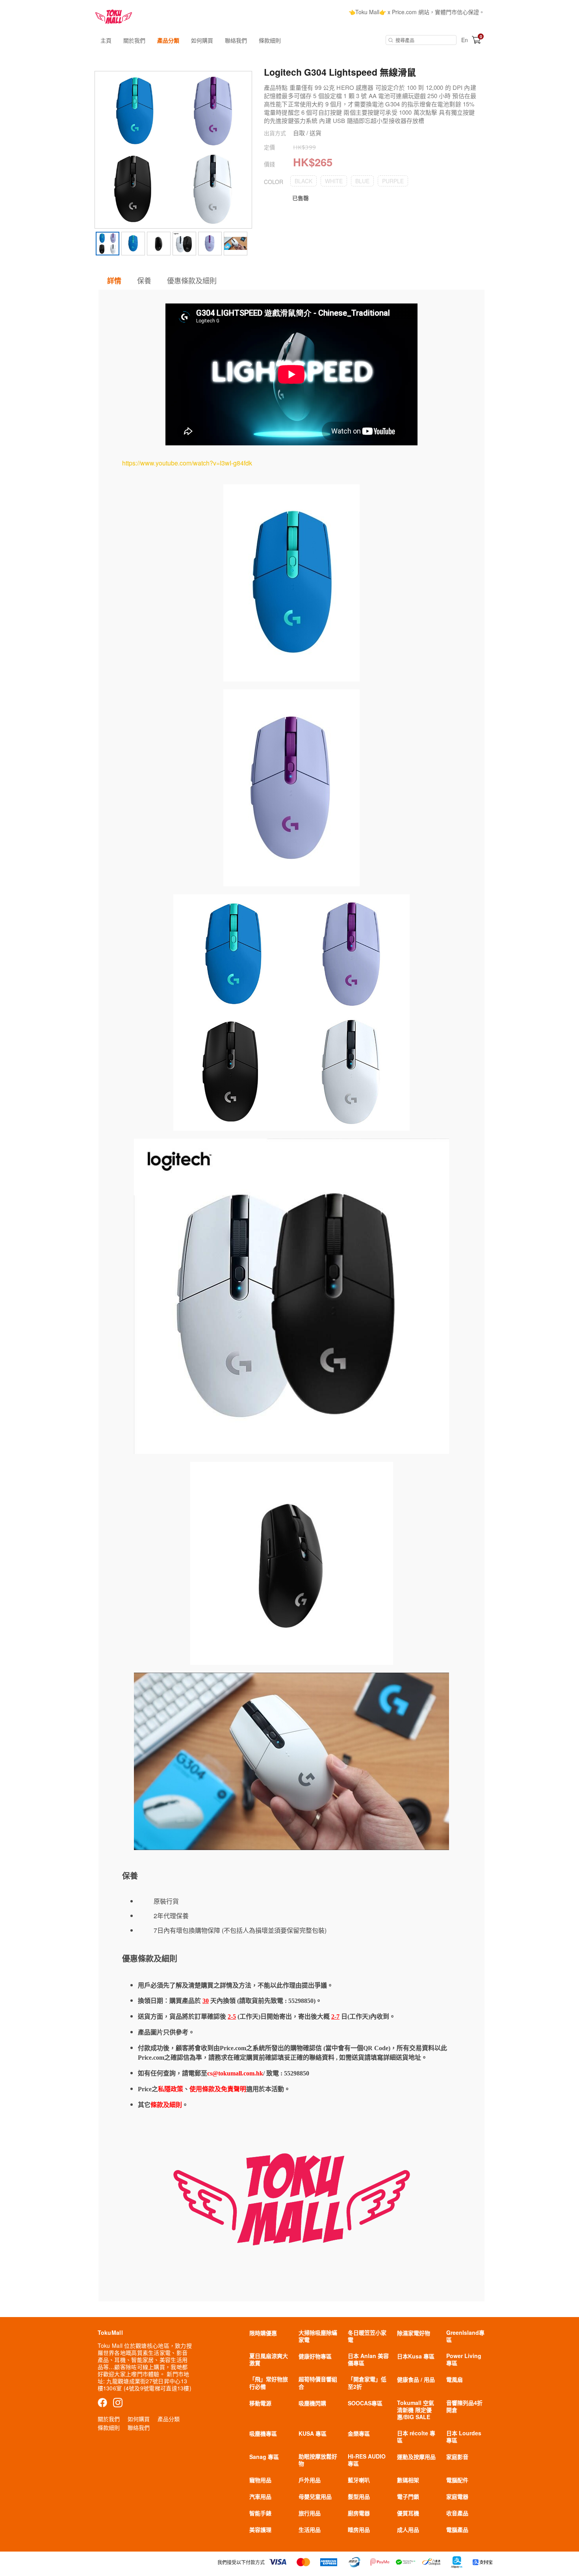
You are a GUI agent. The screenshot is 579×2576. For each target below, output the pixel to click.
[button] (303, 181)
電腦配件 (457, 2480)
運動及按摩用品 (416, 2457)
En (465, 40)
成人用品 (408, 2529)
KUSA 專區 (313, 2433)
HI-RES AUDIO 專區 (367, 2460)
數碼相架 (408, 2480)
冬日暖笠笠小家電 (367, 2336)
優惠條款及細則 (192, 280)
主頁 (106, 40)
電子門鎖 (408, 2496)
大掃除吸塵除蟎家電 (318, 2336)
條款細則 (270, 40)
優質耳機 (408, 2513)
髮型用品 (359, 2496)
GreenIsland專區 (465, 2336)
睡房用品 (359, 2529)
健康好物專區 (315, 2356)
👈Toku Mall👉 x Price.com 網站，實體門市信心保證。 (417, 12)
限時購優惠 (263, 2333)
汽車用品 (260, 2496)
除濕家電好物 (414, 2333)
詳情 (114, 281)
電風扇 (455, 2379)
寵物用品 (260, 2480)
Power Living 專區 (464, 2359)
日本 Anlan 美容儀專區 (368, 2359)
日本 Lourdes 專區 (464, 2436)
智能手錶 (260, 2513)
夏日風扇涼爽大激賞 (269, 2359)
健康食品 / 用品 (416, 2379)
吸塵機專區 (263, 2433)
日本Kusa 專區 (416, 2356)
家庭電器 (457, 2496)
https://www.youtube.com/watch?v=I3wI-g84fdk (187, 463)
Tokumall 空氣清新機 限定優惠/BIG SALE (416, 2410)
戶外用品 (310, 2480)
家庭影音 (457, 2457)
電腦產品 (457, 2529)
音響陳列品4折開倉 (464, 2406)
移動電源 (260, 2403)
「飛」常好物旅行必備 (269, 2382)
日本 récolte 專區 (416, 2436)
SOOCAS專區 (365, 2403)
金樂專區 (359, 2433)
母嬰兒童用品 (315, 2496)
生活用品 (310, 2529)
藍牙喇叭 (359, 2480)
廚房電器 (359, 2513)
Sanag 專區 (264, 2457)
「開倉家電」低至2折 (367, 2382)
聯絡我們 (236, 40)
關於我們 (134, 40)
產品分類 (168, 40)
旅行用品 (310, 2513)
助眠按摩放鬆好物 (318, 2460)
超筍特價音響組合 (318, 2382)
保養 (144, 280)
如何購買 (202, 40)
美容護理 (260, 2529)
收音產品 (457, 2513)
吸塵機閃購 (312, 2403)
